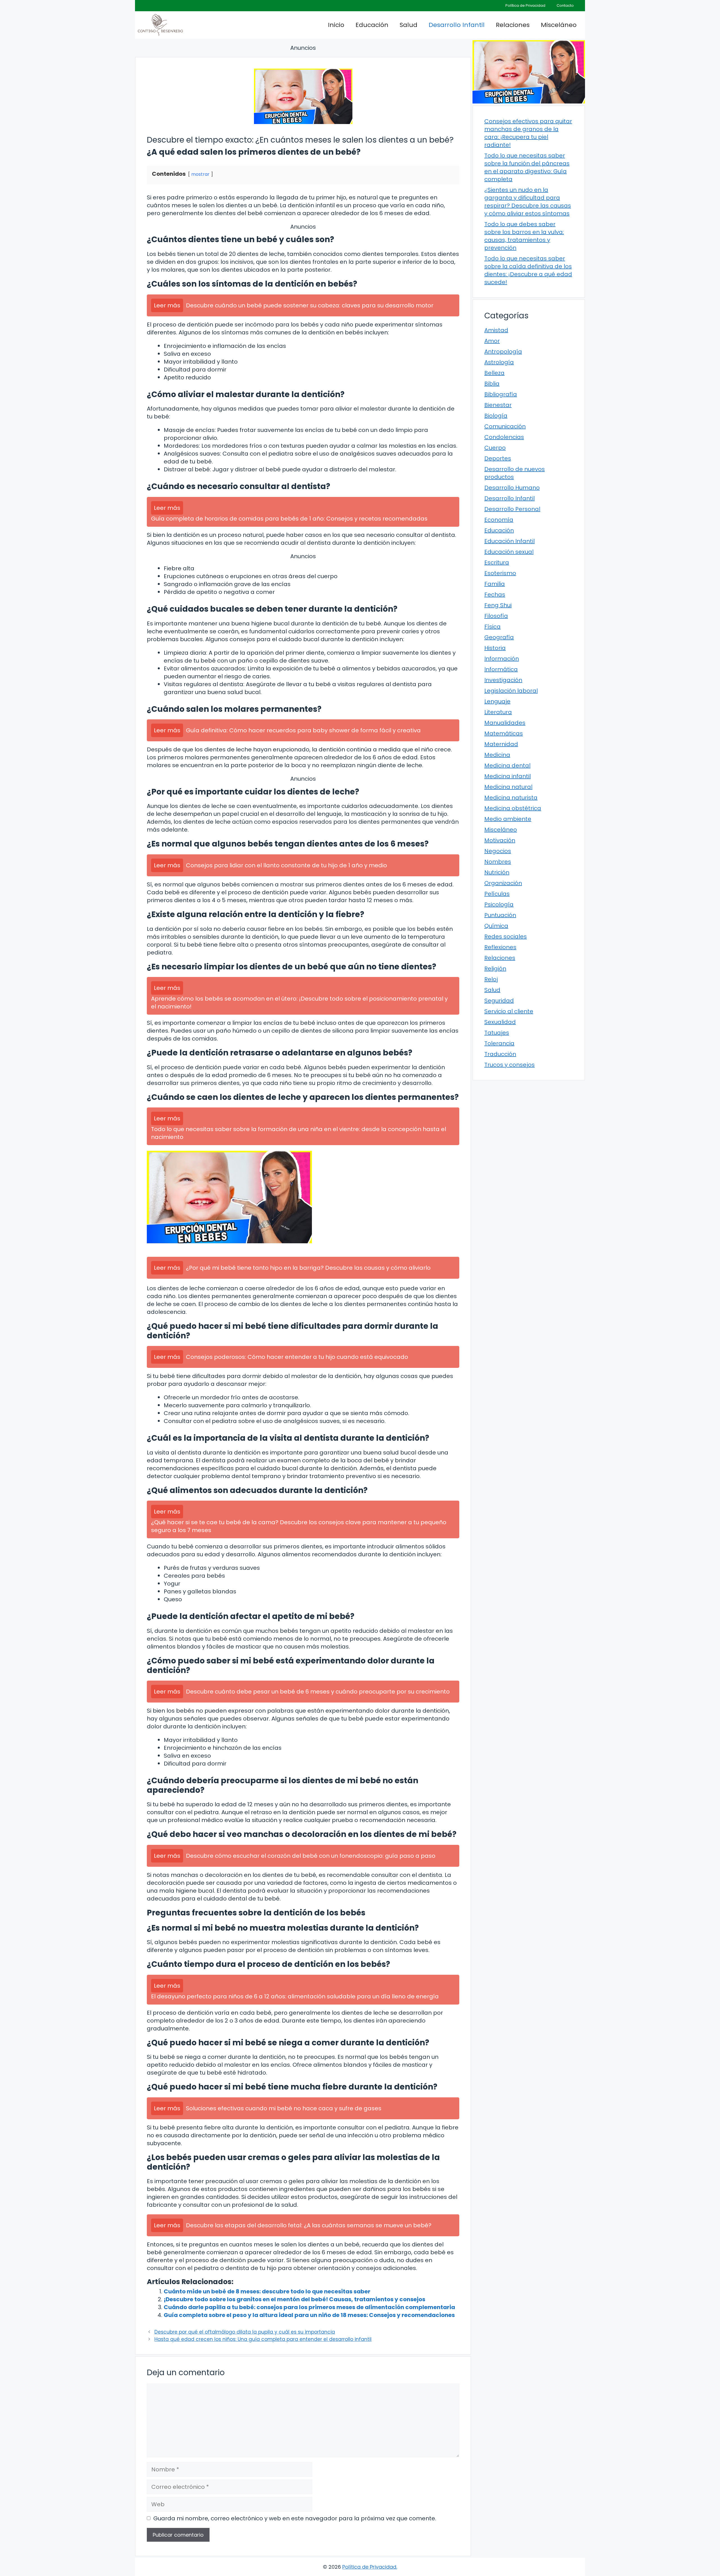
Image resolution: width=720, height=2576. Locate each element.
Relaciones (513, 25)
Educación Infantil (509, 541)
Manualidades (505, 723)
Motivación (500, 840)
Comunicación (505, 426)
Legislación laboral (511, 691)
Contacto (565, 5)
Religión (495, 969)
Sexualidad (500, 1022)
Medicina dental (507, 765)
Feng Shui (498, 605)
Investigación (503, 680)
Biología (496, 416)
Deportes (498, 458)
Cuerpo (495, 448)
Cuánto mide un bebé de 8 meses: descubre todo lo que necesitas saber (267, 2291)
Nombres (498, 862)
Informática (501, 669)
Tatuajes (497, 1033)
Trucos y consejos (509, 1065)
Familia (495, 584)
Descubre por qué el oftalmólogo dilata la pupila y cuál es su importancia (245, 2332)
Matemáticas (504, 733)
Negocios (498, 851)
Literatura (498, 712)
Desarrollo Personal (512, 509)
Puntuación (500, 915)
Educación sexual (509, 552)
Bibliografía (501, 394)
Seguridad (499, 1001)
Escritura (497, 562)
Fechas (495, 595)
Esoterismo (500, 573)
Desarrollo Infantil (457, 25)
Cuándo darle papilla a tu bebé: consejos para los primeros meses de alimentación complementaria (309, 2307)
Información (502, 659)
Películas (497, 894)
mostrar (200, 174)
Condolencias (504, 437)
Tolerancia (499, 1043)
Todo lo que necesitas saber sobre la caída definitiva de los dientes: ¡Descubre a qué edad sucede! (528, 270)
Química (496, 926)
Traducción (500, 1054)
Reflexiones (500, 947)
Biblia (492, 384)
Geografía (499, 637)
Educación (372, 25)
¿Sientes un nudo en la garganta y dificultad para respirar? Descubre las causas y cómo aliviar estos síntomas (528, 202)
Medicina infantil (508, 776)
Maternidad (501, 744)
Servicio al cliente (509, 1011)
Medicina (497, 755)
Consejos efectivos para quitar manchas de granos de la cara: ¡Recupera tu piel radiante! (528, 133)
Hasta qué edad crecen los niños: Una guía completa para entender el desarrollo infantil (263, 2339)
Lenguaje (497, 701)
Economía (499, 520)
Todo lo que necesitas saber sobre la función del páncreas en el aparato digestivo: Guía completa (527, 167)
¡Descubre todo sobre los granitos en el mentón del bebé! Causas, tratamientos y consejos (294, 2299)
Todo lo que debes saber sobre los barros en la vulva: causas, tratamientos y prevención (524, 236)
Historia (495, 648)
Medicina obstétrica (513, 808)
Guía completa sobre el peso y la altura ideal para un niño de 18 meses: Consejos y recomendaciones (309, 2315)
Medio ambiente (508, 819)
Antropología (503, 352)
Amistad (496, 330)
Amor (492, 341)
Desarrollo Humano (512, 488)
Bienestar (498, 405)
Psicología (499, 904)
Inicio (336, 25)
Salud (409, 25)
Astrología (499, 362)
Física (492, 627)
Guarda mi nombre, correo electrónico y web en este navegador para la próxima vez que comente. (295, 2518)
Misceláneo (559, 25)
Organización (503, 883)
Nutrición (497, 872)
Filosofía (496, 616)
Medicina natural (508, 787)
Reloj (491, 979)
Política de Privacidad (525, 5)
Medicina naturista (511, 798)
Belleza (494, 373)
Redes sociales (506, 936)
